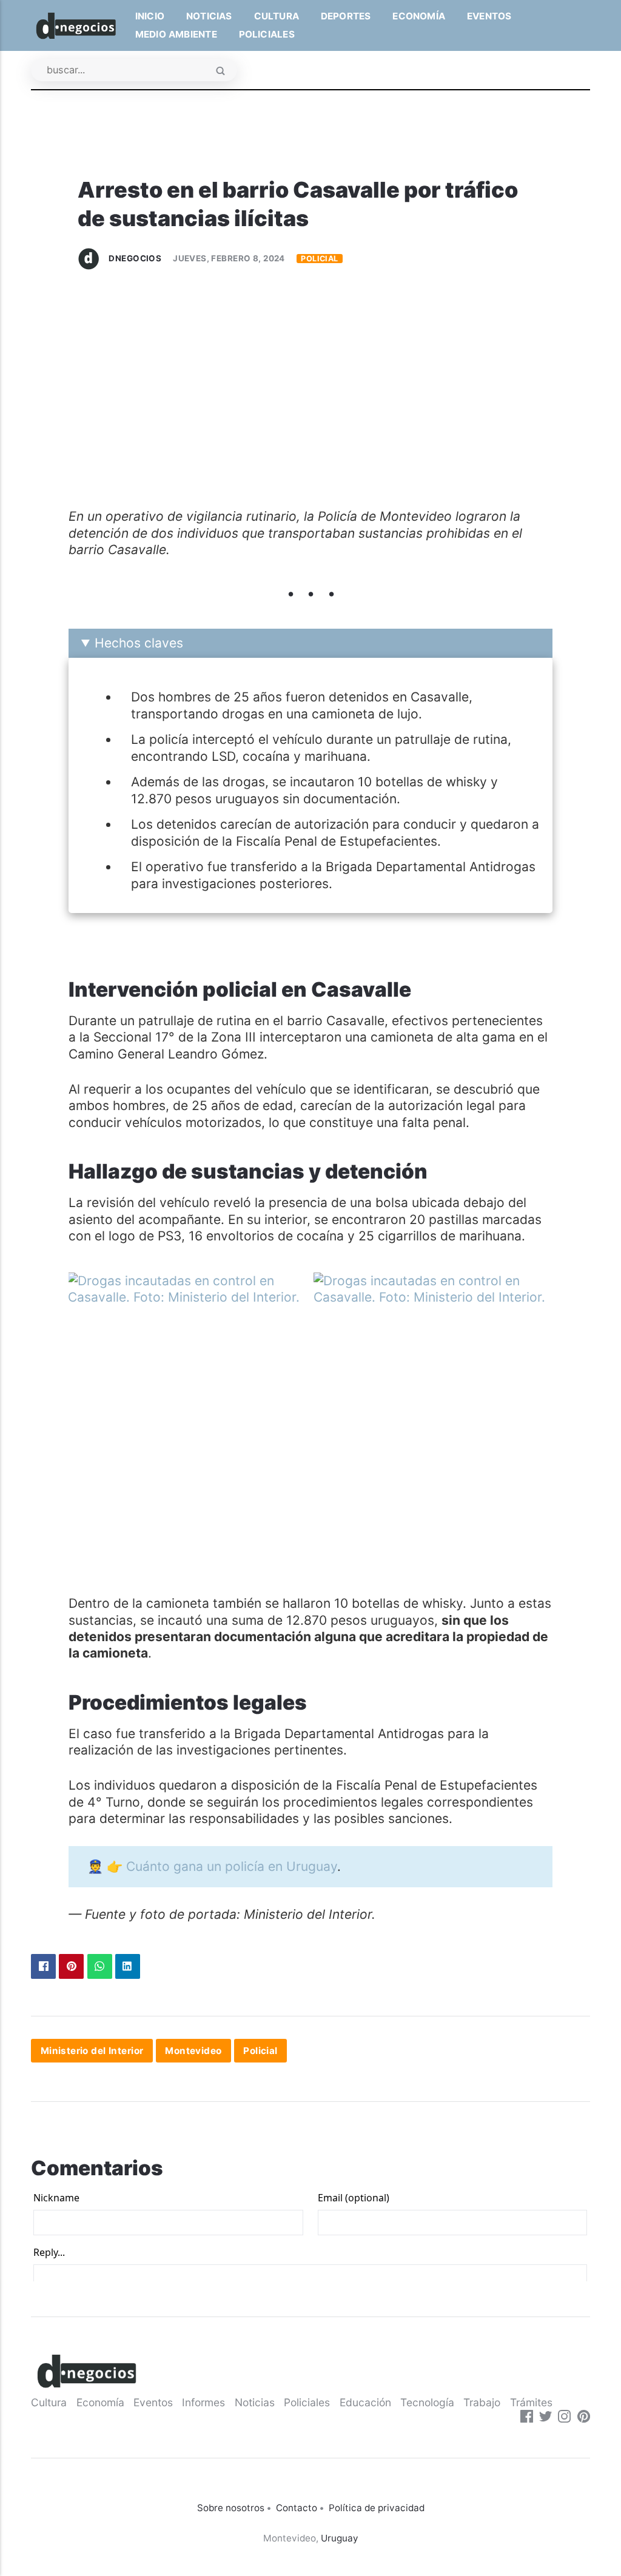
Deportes (346, 16)
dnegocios (135, 258)
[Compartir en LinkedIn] (128, 1966)
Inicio (150, 16)
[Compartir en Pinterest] (71, 1966)
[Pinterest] (584, 2418)
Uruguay (340, 2538)
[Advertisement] (311, 395)
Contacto (297, 2508)
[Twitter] (545, 2418)
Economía (419, 16)
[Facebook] (527, 2418)
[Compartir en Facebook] (43, 1966)
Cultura (277, 16)
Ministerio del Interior (92, 2051)
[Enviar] (220, 72)
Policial (319, 259)
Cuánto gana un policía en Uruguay (232, 1866)
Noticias (209, 16)
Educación (365, 2402)
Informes (203, 2402)
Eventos (489, 16)
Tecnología (427, 2402)
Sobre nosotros (231, 2508)
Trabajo (482, 2402)
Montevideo (193, 2051)
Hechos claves (139, 643)
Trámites (531, 2402)
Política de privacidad (377, 2508)
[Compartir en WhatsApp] (100, 1966)
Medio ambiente (176, 34)
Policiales (267, 34)
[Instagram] (564, 2418)
